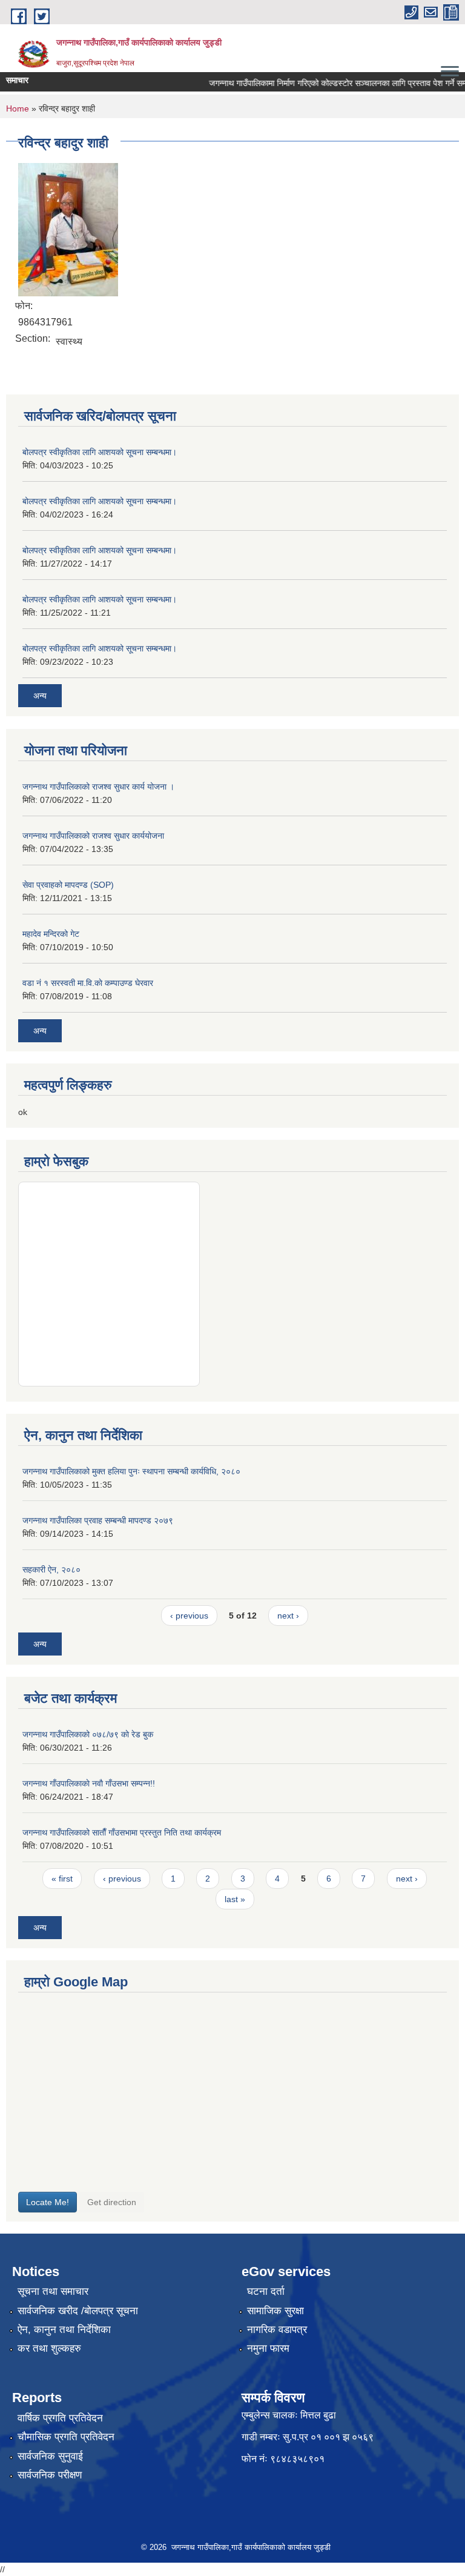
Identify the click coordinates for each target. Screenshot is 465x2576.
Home (18, 108)
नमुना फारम (268, 2348)
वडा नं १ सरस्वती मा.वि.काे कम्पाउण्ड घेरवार (88, 983)
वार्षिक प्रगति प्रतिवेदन (60, 2418)
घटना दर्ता (266, 2291)
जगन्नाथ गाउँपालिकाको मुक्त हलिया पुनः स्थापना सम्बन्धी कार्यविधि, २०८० (131, 1471)
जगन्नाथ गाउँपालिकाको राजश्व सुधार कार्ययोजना (93, 836)
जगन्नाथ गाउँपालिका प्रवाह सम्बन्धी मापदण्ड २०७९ (98, 1520)
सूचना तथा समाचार (53, 2291)
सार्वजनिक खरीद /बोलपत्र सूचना (78, 2311)
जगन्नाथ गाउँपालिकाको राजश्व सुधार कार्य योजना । (98, 787)
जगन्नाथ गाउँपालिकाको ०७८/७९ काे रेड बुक (88, 1734)
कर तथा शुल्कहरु (49, 2348)
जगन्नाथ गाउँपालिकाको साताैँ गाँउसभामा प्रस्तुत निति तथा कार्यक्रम (122, 1832)
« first (62, 1879)
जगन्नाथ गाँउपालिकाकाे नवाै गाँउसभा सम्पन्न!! (89, 1783)
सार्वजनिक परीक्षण (50, 2475)
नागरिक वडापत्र (277, 2330)
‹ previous (189, 1616)
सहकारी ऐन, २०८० (51, 1569)
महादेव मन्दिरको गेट (51, 934)
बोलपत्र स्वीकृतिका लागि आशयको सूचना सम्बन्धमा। (100, 452)
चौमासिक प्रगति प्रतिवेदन (66, 2437)
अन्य (40, 696)
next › (288, 1616)
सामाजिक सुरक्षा (275, 2311)
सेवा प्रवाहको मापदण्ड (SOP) (68, 885)
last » (235, 1899)
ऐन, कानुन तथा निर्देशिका (64, 2330)
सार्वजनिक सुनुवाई (50, 2456)
